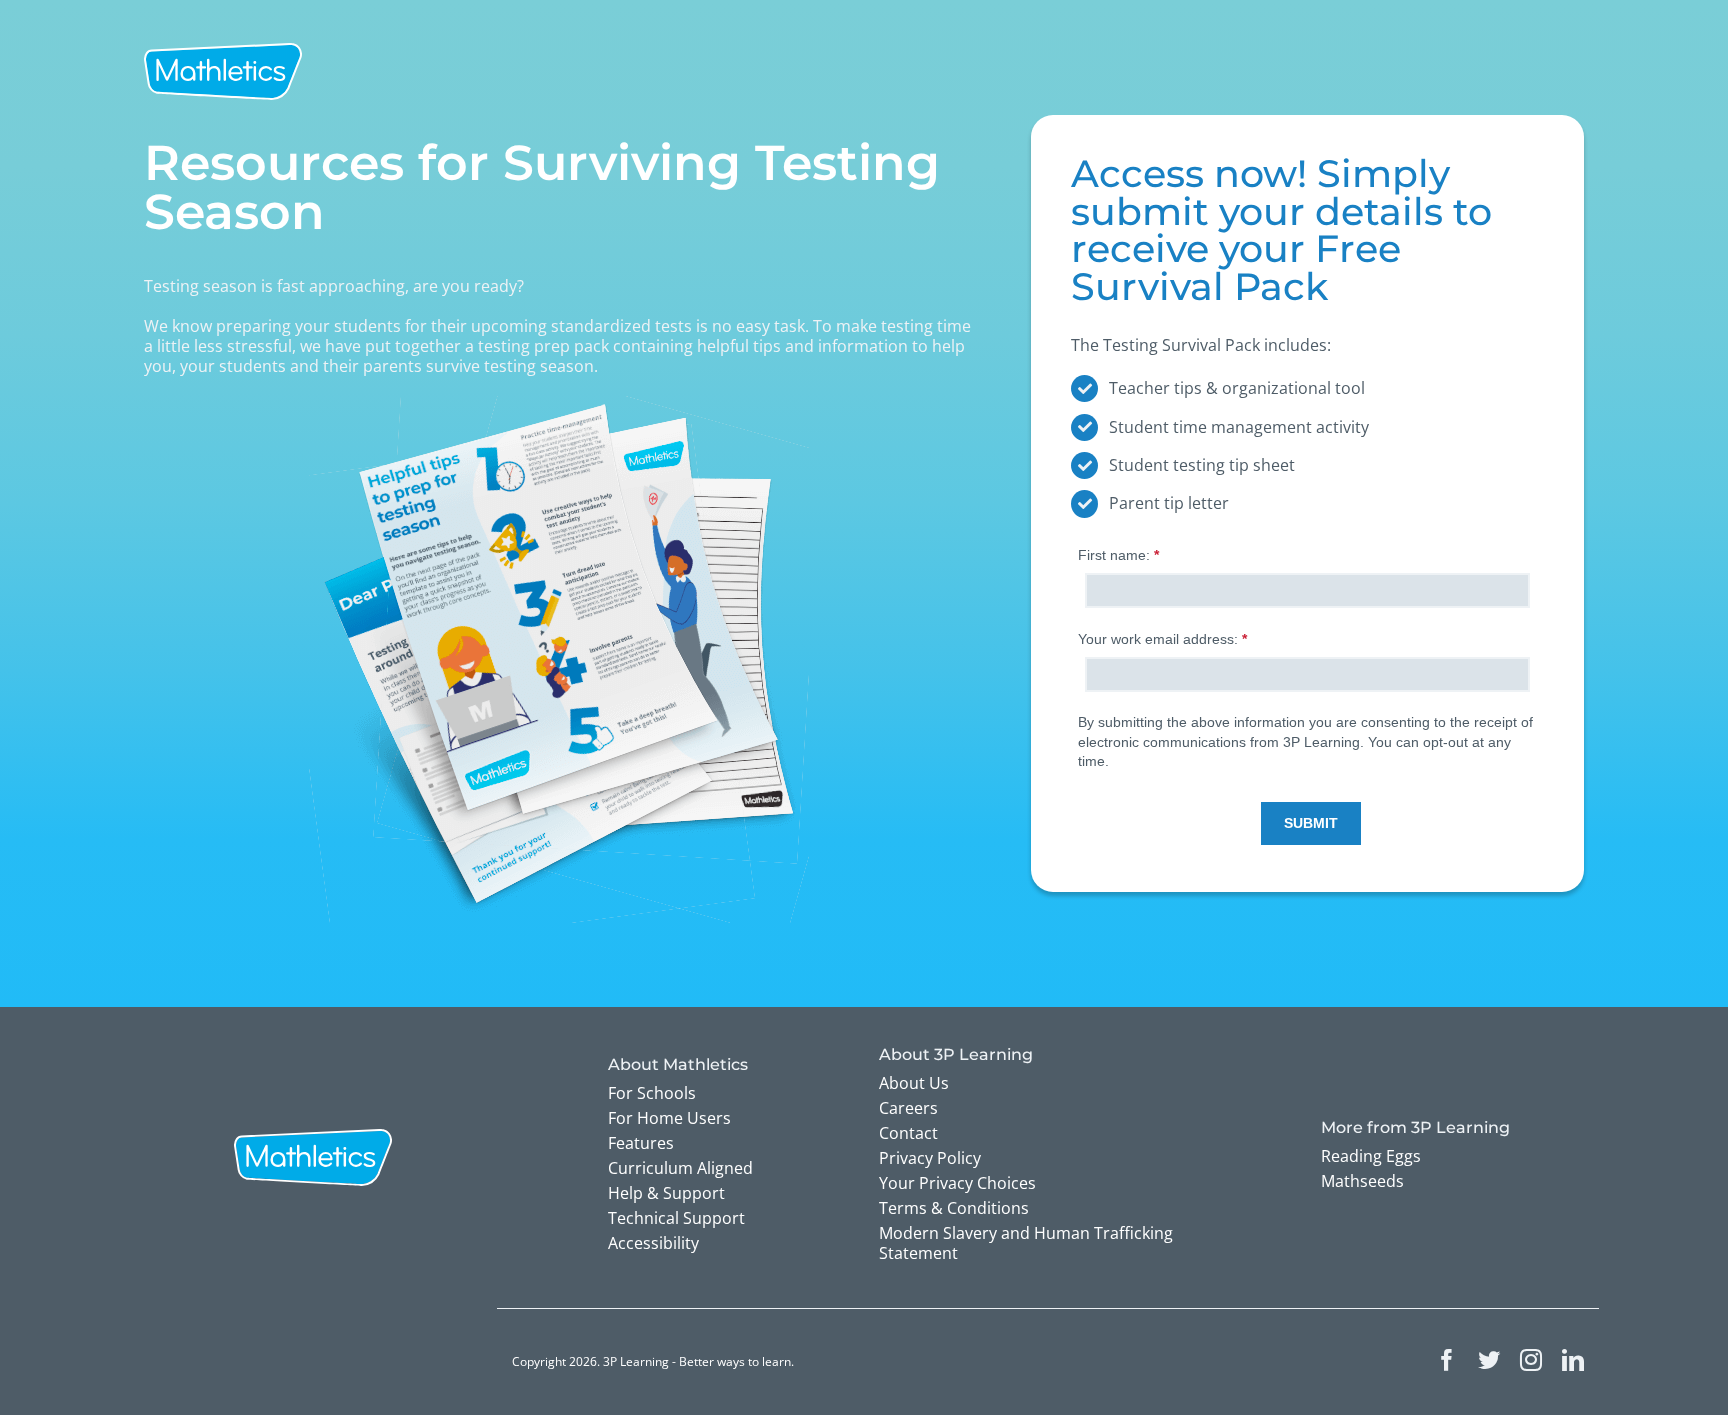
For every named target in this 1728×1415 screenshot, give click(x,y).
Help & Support (666, 1193)
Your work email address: (1164, 639)
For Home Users (669, 1118)
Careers (908, 1108)
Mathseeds (1362, 1181)
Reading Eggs (1371, 1156)
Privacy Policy (930, 1158)
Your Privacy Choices (957, 1183)
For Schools (652, 1093)
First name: (1120, 555)
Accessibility (653, 1243)
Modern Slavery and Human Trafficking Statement (1026, 1243)
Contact (908, 1133)
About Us (914, 1083)
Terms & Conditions (954, 1208)
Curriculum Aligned (680, 1168)
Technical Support (676, 1218)
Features (641, 1143)
